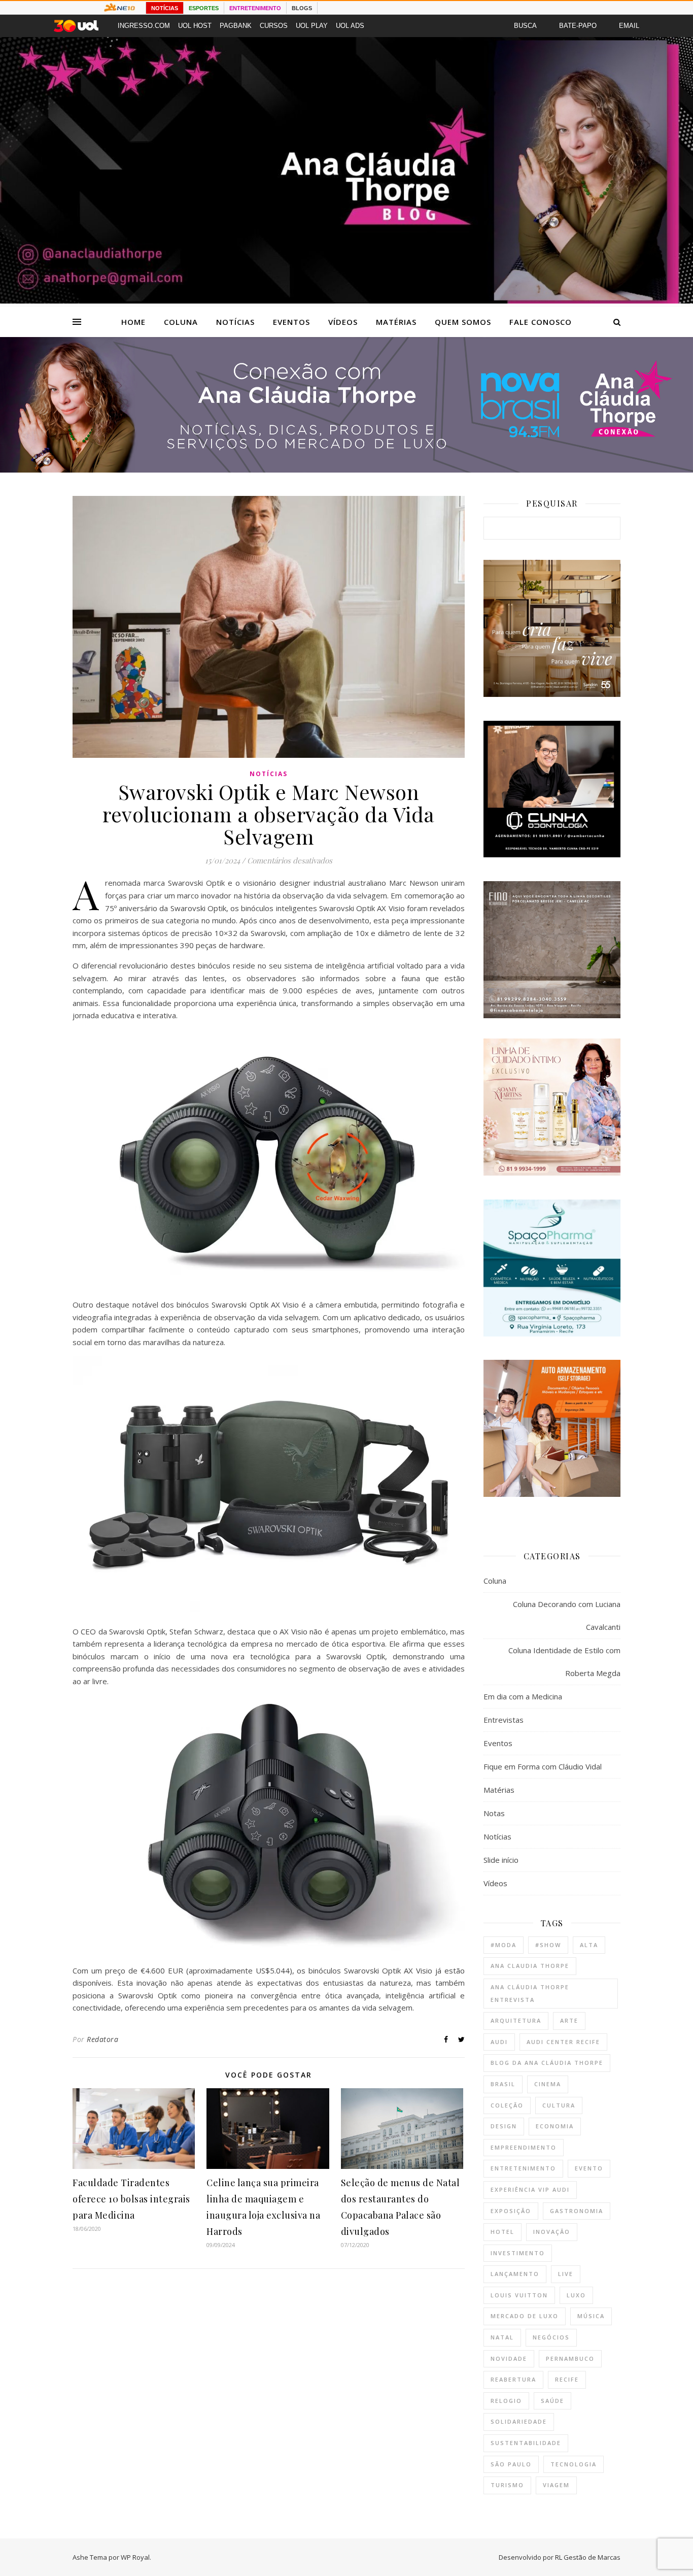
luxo (576, 2295)
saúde (552, 2401)
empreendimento (524, 2147)
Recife (567, 2379)
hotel (503, 2232)
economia (555, 2126)
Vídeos (343, 322)
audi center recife (563, 2042)
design (504, 2126)
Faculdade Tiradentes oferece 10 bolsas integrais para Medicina (131, 2199)
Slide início (501, 1860)
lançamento (515, 2274)
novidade (509, 2358)
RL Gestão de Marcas (588, 2557)
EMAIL (629, 26)
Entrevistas (504, 1720)
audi (499, 2042)
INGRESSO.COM (144, 26)
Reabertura (513, 2379)
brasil (503, 2084)
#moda (504, 1945)
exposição (511, 2211)
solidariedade (519, 2421)
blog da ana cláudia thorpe (547, 2063)
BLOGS (302, 8)
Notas (494, 1813)
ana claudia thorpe (530, 1966)
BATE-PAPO (578, 26)
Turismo (507, 2485)
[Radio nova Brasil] (346, 470)
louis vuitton (519, 2295)
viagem (556, 2485)
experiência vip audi (530, 2189)
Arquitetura (516, 2020)
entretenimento (523, 2168)
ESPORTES (204, 8)
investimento (518, 2253)
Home (133, 322)
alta (589, 1945)
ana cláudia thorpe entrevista (530, 1993)
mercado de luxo (525, 2316)
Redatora (102, 2039)
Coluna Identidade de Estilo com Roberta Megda (564, 1662)
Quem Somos (463, 322)
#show (548, 1945)
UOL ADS (350, 26)
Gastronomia (577, 2211)
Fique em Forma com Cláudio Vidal (543, 1766)
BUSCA (525, 26)
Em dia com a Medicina (523, 1696)
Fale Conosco (541, 322)
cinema (548, 2084)
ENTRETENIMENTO (255, 8)
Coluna (181, 322)
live (566, 2274)
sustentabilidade (526, 2443)
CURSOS (274, 26)
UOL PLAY (312, 26)
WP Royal (135, 2557)
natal (502, 2337)
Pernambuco (570, 2358)
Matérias (396, 322)
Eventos (291, 322)
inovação (552, 2232)
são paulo (511, 2464)
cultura (559, 2105)
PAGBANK (236, 26)
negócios (551, 2337)
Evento (589, 2168)
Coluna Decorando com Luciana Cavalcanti (567, 1615)
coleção (507, 2105)
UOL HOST (195, 26)
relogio (506, 2401)
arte (569, 2020)
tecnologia (574, 2464)
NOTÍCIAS (165, 8)
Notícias (235, 322)
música (591, 2316)
